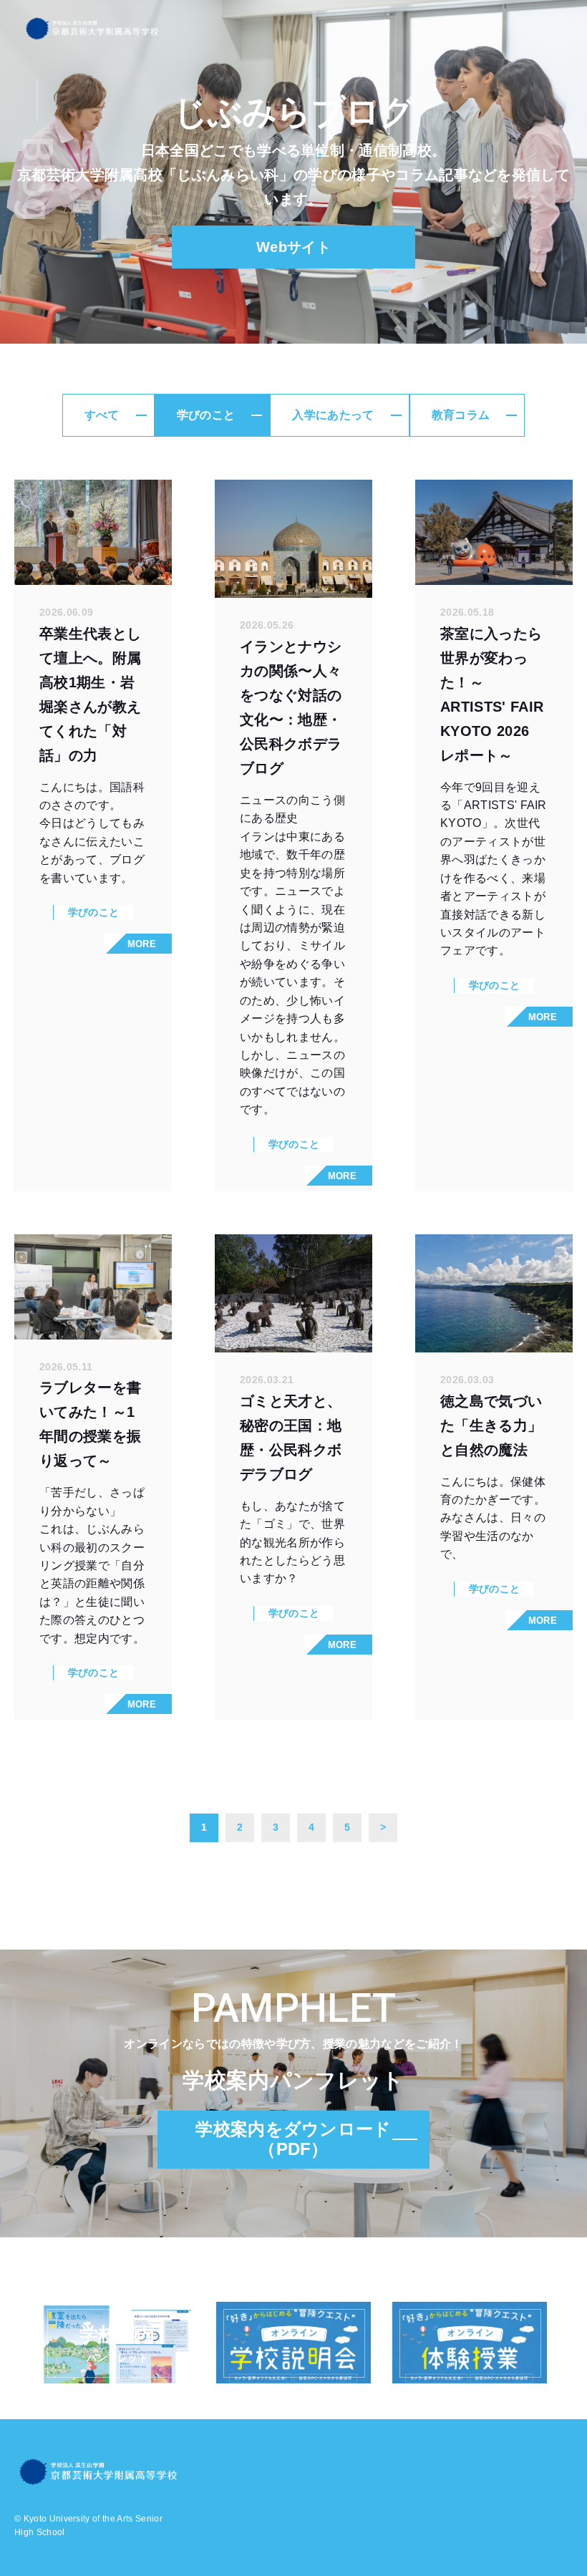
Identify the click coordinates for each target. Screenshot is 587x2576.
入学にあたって (333, 415)
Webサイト (293, 247)
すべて (102, 415)
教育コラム (461, 415)
